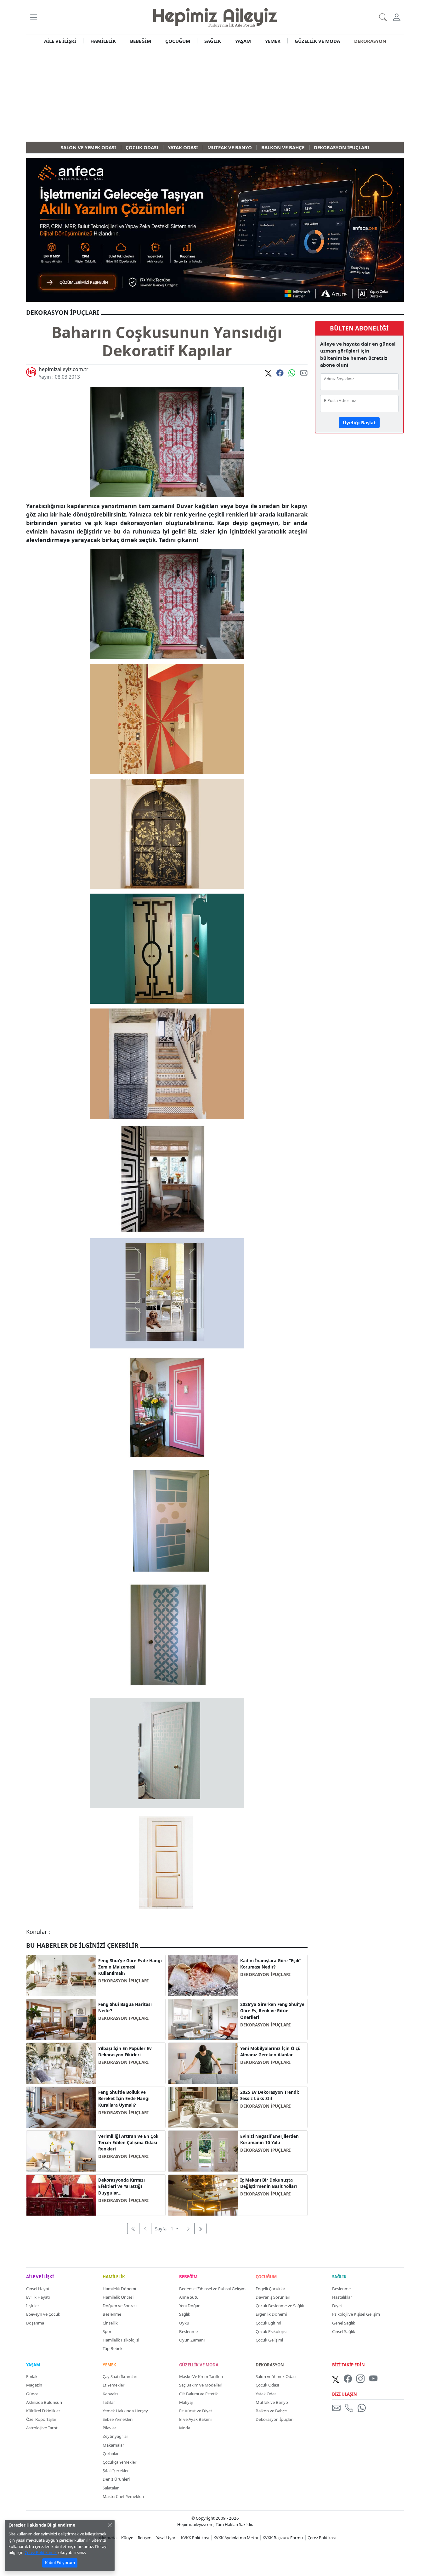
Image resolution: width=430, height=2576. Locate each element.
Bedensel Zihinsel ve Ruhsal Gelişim (212, 2289)
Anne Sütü (189, 2297)
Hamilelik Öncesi (118, 2297)
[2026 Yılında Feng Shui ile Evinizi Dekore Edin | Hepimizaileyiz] (203, 2019)
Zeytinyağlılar (115, 2436)
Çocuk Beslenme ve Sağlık (280, 2306)
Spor (107, 2331)
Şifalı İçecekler (116, 2471)
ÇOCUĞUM (178, 41)
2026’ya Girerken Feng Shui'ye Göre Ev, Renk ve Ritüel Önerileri (272, 2011)
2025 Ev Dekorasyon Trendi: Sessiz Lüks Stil (270, 2095)
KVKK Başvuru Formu (283, 2538)
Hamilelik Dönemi (119, 2289)
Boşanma (35, 2323)
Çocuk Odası (267, 2385)
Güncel (33, 2394)
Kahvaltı (110, 2394)
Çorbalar (111, 2454)
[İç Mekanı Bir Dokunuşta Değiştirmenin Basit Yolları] (203, 2195)
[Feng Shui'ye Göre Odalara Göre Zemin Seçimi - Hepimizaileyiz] (61, 1975)
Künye (127, 2538)
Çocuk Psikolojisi (271, 2331)
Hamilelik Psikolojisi (121, 2340)
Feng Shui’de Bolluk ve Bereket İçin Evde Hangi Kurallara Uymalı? (124, 2099)
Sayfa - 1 (165, 2229)
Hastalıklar (342, 2297)
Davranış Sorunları (273, 2297)
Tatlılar (109, 2402)
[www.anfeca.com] (215, 229)
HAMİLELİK (103, 41)
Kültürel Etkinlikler (43, 2411)
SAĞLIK (213, 41)
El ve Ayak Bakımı (195, 2419)
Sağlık (185, 2314)
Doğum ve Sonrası (120, 2306)
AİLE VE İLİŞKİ (60, 41)
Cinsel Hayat (38, 2289)
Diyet (337, 2306)
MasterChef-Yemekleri (123, 2496)
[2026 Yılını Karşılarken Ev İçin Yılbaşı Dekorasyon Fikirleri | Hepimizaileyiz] (61, 2063)
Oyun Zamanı (192, 2340)
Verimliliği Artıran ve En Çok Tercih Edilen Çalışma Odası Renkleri (128, 2143)
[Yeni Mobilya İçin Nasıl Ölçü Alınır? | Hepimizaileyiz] (203, 2063)
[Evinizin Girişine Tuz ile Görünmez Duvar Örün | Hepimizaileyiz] (203, 1975)
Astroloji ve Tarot (42, 2428)
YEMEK (273, 41)
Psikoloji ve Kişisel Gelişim (356, 2314)
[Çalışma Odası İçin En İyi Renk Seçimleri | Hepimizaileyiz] (61, 2150)
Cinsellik (110, 2323)
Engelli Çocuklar (270, 2289)
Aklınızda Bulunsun (44, 2402)
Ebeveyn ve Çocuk (43, 2314)
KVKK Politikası (195, 2538)
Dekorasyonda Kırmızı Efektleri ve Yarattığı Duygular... (122, 2186)
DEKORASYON (370, 41)
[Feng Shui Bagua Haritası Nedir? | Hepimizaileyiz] (61, 2019)
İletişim (145, 2538)
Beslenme (112, 2314)
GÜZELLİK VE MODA (317, 41)
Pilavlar (109, 2428)
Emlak (32, 2376)
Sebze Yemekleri (118, 2419)
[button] (34, 17)
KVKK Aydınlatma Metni (236, 2538)
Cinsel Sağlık (344, 2331)
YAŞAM (243, 41)
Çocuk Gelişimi (269, 2340)
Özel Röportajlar (41, 2419)
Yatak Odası (266, 2394)
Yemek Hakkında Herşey (125, 2411)
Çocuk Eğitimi (268, 2323)
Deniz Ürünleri (116, 2479)
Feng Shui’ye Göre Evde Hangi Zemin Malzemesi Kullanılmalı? (130, 1967)
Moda (185, 2428)
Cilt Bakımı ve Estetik (198, 2394)
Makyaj (186, 2402)
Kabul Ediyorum (60, 2562)
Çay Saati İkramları (120, 2376)
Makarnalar (113, 2445)
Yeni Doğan (190, 2306)
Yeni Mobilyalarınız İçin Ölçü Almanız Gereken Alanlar (270, 2052)
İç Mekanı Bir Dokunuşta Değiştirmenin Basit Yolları (269, 2183)
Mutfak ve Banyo (272, 2402)
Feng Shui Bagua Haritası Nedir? (125, 2008)
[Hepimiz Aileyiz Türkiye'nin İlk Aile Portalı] (215, 17)
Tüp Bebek (113, 2348)
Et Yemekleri (114, 2385)
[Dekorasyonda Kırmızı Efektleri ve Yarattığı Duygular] (61, 2195)
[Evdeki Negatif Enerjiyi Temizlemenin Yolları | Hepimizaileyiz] (203, 2150)
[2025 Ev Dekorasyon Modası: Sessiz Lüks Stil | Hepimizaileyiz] (203, 2107)
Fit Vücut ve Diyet (196, 2411)
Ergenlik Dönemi (271, 2314)
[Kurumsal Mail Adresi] (337, 2408)
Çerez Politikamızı (41, 2552)
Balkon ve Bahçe (271, 2411)
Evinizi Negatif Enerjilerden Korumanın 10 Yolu (269, 2139)
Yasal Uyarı (166, 2538)
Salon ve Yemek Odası (276, 2376)
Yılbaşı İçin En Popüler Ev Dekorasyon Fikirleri (125, 2052)
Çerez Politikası (322, 2538)
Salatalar (111, 2488)
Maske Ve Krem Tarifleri (201, 2376)
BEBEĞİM (141, 41)
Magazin (34, 2385)
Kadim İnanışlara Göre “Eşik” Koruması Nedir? (271, 1964)
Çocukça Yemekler (119, 2462)
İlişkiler (33, 2306)
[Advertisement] (215, 94)
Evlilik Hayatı (38, 2297)
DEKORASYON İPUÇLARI (123, 1981)
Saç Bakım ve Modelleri (201, 2385)
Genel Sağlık (344, 2323)
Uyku (184, 2323)
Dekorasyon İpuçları (274, 2419)
